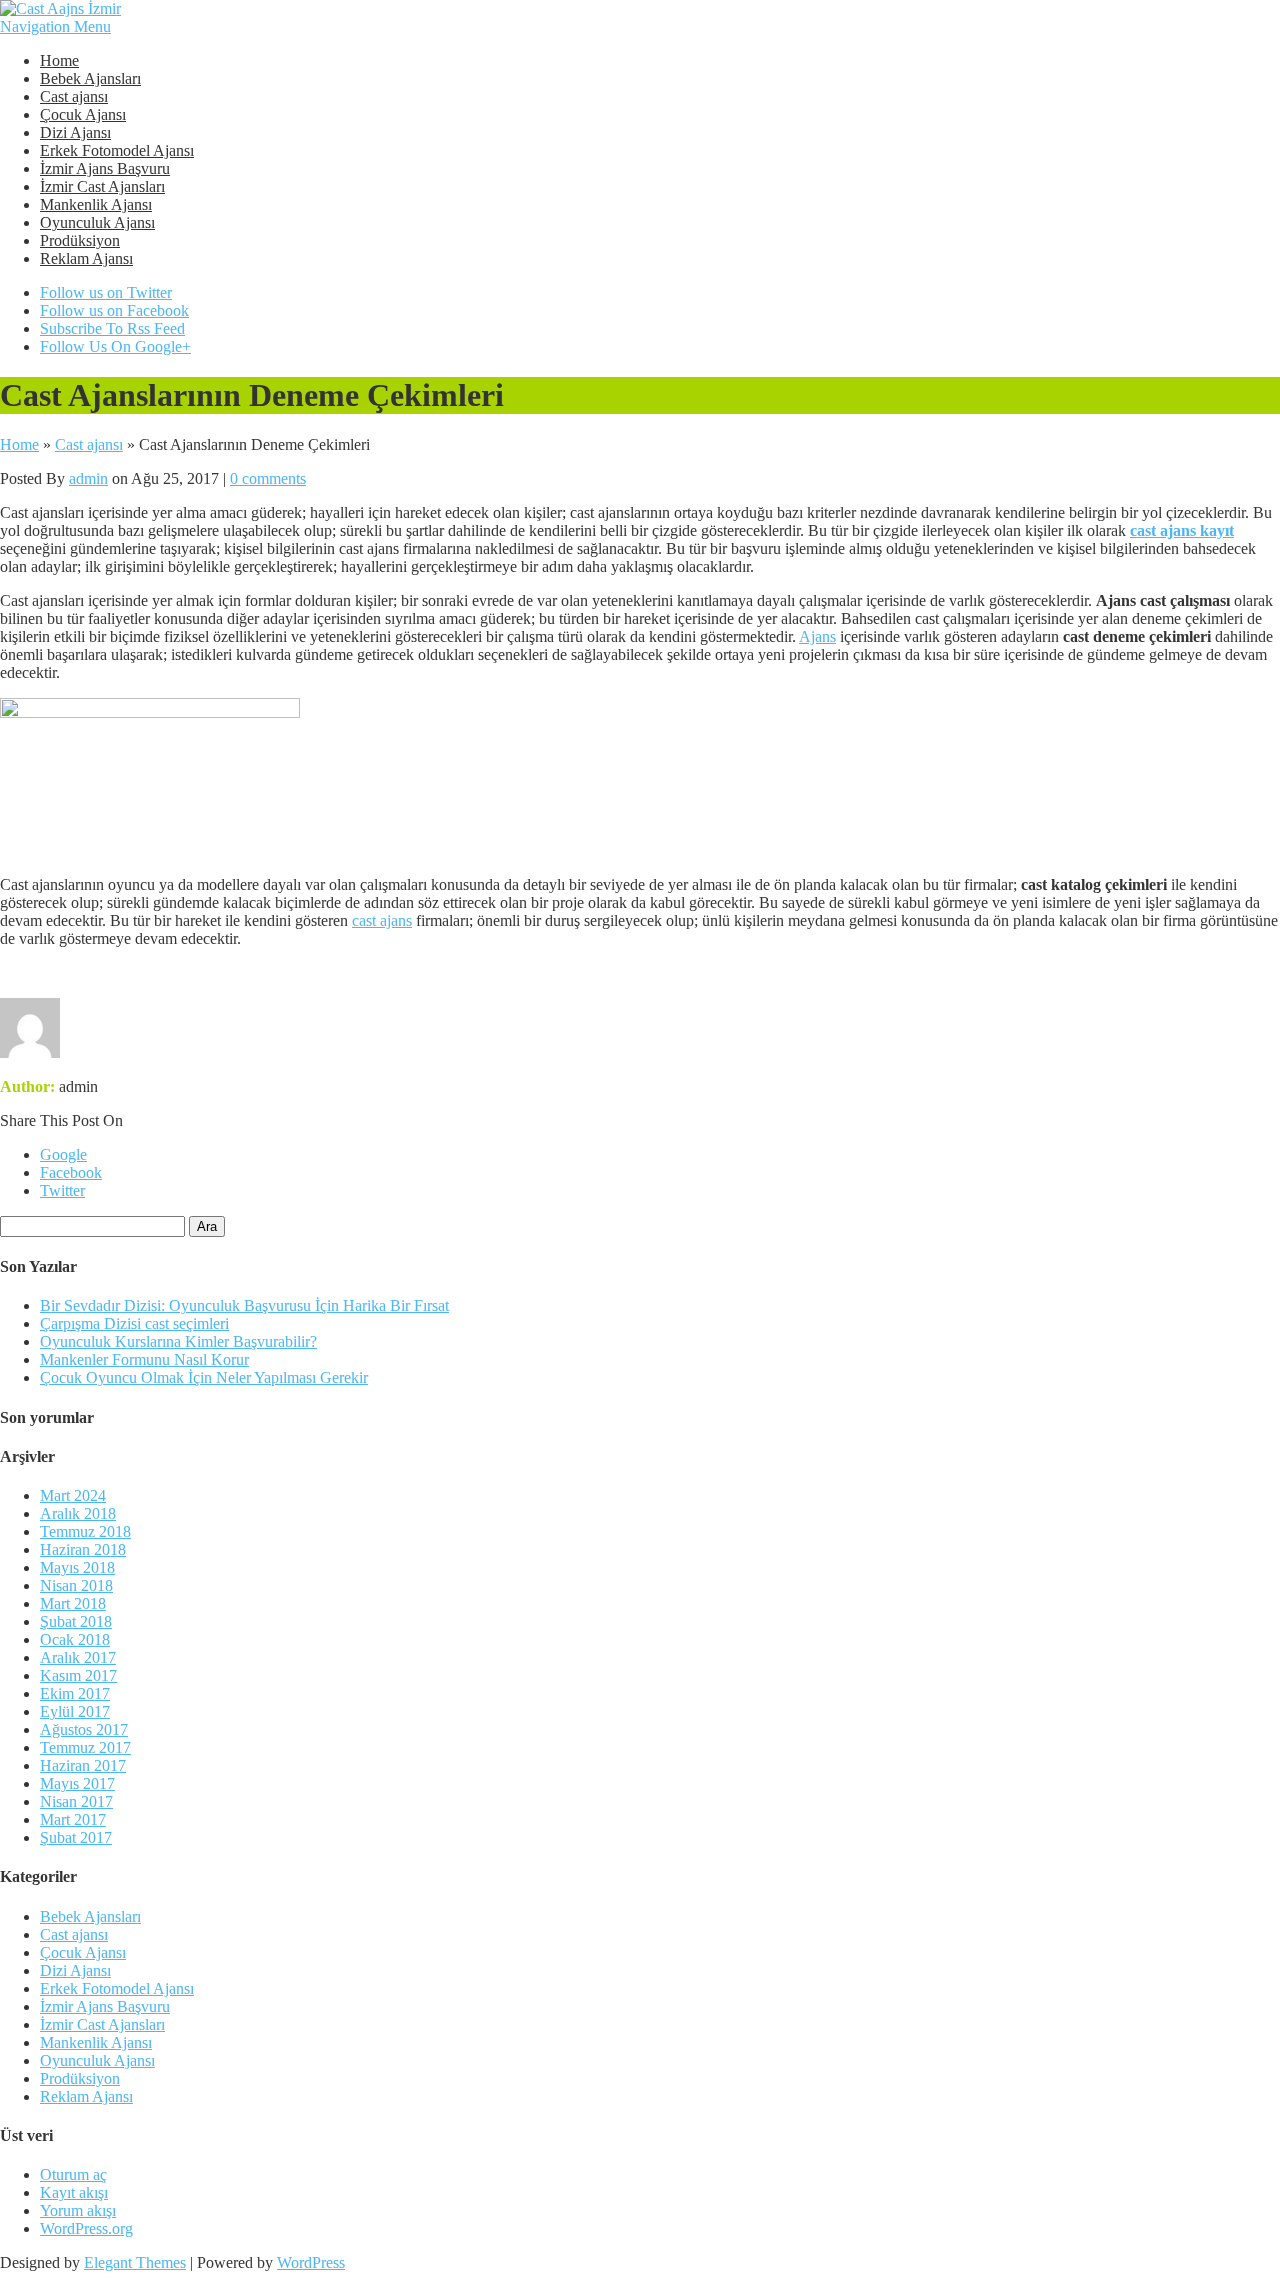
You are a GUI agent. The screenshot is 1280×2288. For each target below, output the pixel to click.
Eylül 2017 (75, 1711)
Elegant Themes (135, 2262)
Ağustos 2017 (84, 1729)
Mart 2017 (73, 1819)
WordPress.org (86, 2228)
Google (63, 1154)
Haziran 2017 (83, 1765)
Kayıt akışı (74, 2192)
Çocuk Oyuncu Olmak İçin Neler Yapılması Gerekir (204, 1377)
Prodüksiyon (80, 240)
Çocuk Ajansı (83, 114)
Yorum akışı (78, 2210)
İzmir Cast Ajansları (102, 186)
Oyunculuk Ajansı (97, 222)
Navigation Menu (55, 26)
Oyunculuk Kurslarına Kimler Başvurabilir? (178, 1341)
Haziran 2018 (83, 1549)
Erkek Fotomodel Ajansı (117, 150)
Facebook (71, 1172)
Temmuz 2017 (85, 1747)
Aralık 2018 (78, 1513)
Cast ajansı (74, 96)
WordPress (311, 2262)
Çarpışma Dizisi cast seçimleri (134, 1323)
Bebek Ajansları (90, 78)
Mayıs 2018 (77, 1567)
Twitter (62, 1190)
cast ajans (382, 920)
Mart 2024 (73, 1495)
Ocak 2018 (75, 1639)
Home (59, 60)
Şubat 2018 (76, 1621)
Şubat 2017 (76, 1837)
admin (88, 478)
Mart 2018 (73, 1603)
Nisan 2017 (76, 1801)
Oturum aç (73, 2174)
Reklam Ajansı (86, 258)
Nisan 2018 (76, 1585)
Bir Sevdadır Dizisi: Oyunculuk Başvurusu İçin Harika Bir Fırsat (244, 1305)
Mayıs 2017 (77, 1783)
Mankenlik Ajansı (96, 204)
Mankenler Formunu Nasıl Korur (144, 1359)
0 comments (268, 478)
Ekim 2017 (75, 1693)
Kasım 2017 (78, 1675)
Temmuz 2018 (85, 1531)
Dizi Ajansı (75, 132)
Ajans (817, 636)
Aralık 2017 (78, 1657)
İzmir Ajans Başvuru (105, 168)
